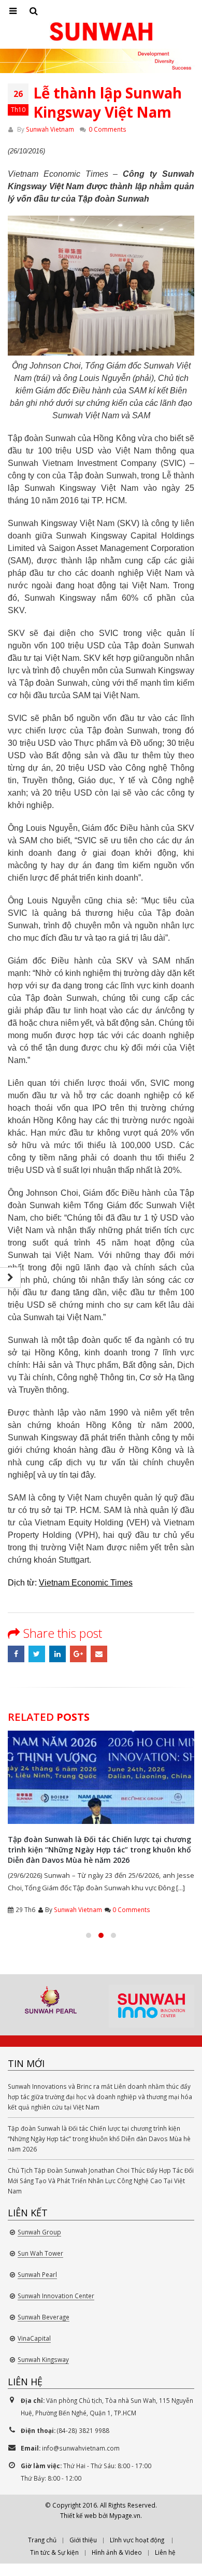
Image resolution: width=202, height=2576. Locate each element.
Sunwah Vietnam (50, 129)
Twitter (37, 1654)
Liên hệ (165, 2552)
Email (99, 1654)
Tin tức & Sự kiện (54, 2552)
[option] (51, 1999)
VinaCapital (34, 2338)
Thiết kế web (78, 2515)
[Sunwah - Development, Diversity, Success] (101, 32)
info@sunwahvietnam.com (81, 2448)
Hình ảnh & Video (117, 2552)
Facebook (16, 1654)
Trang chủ (42, 2540)
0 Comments (107, 129)
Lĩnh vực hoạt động (137, 2540)
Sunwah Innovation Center (56, 2296)
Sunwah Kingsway (43, 2359)
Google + (78, 1654)
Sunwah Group (39, 2232)
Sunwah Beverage (44, 2317)
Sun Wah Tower (40, 2253)
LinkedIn (57, 1654)
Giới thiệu (83, 2540)
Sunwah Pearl (37, 2274)
